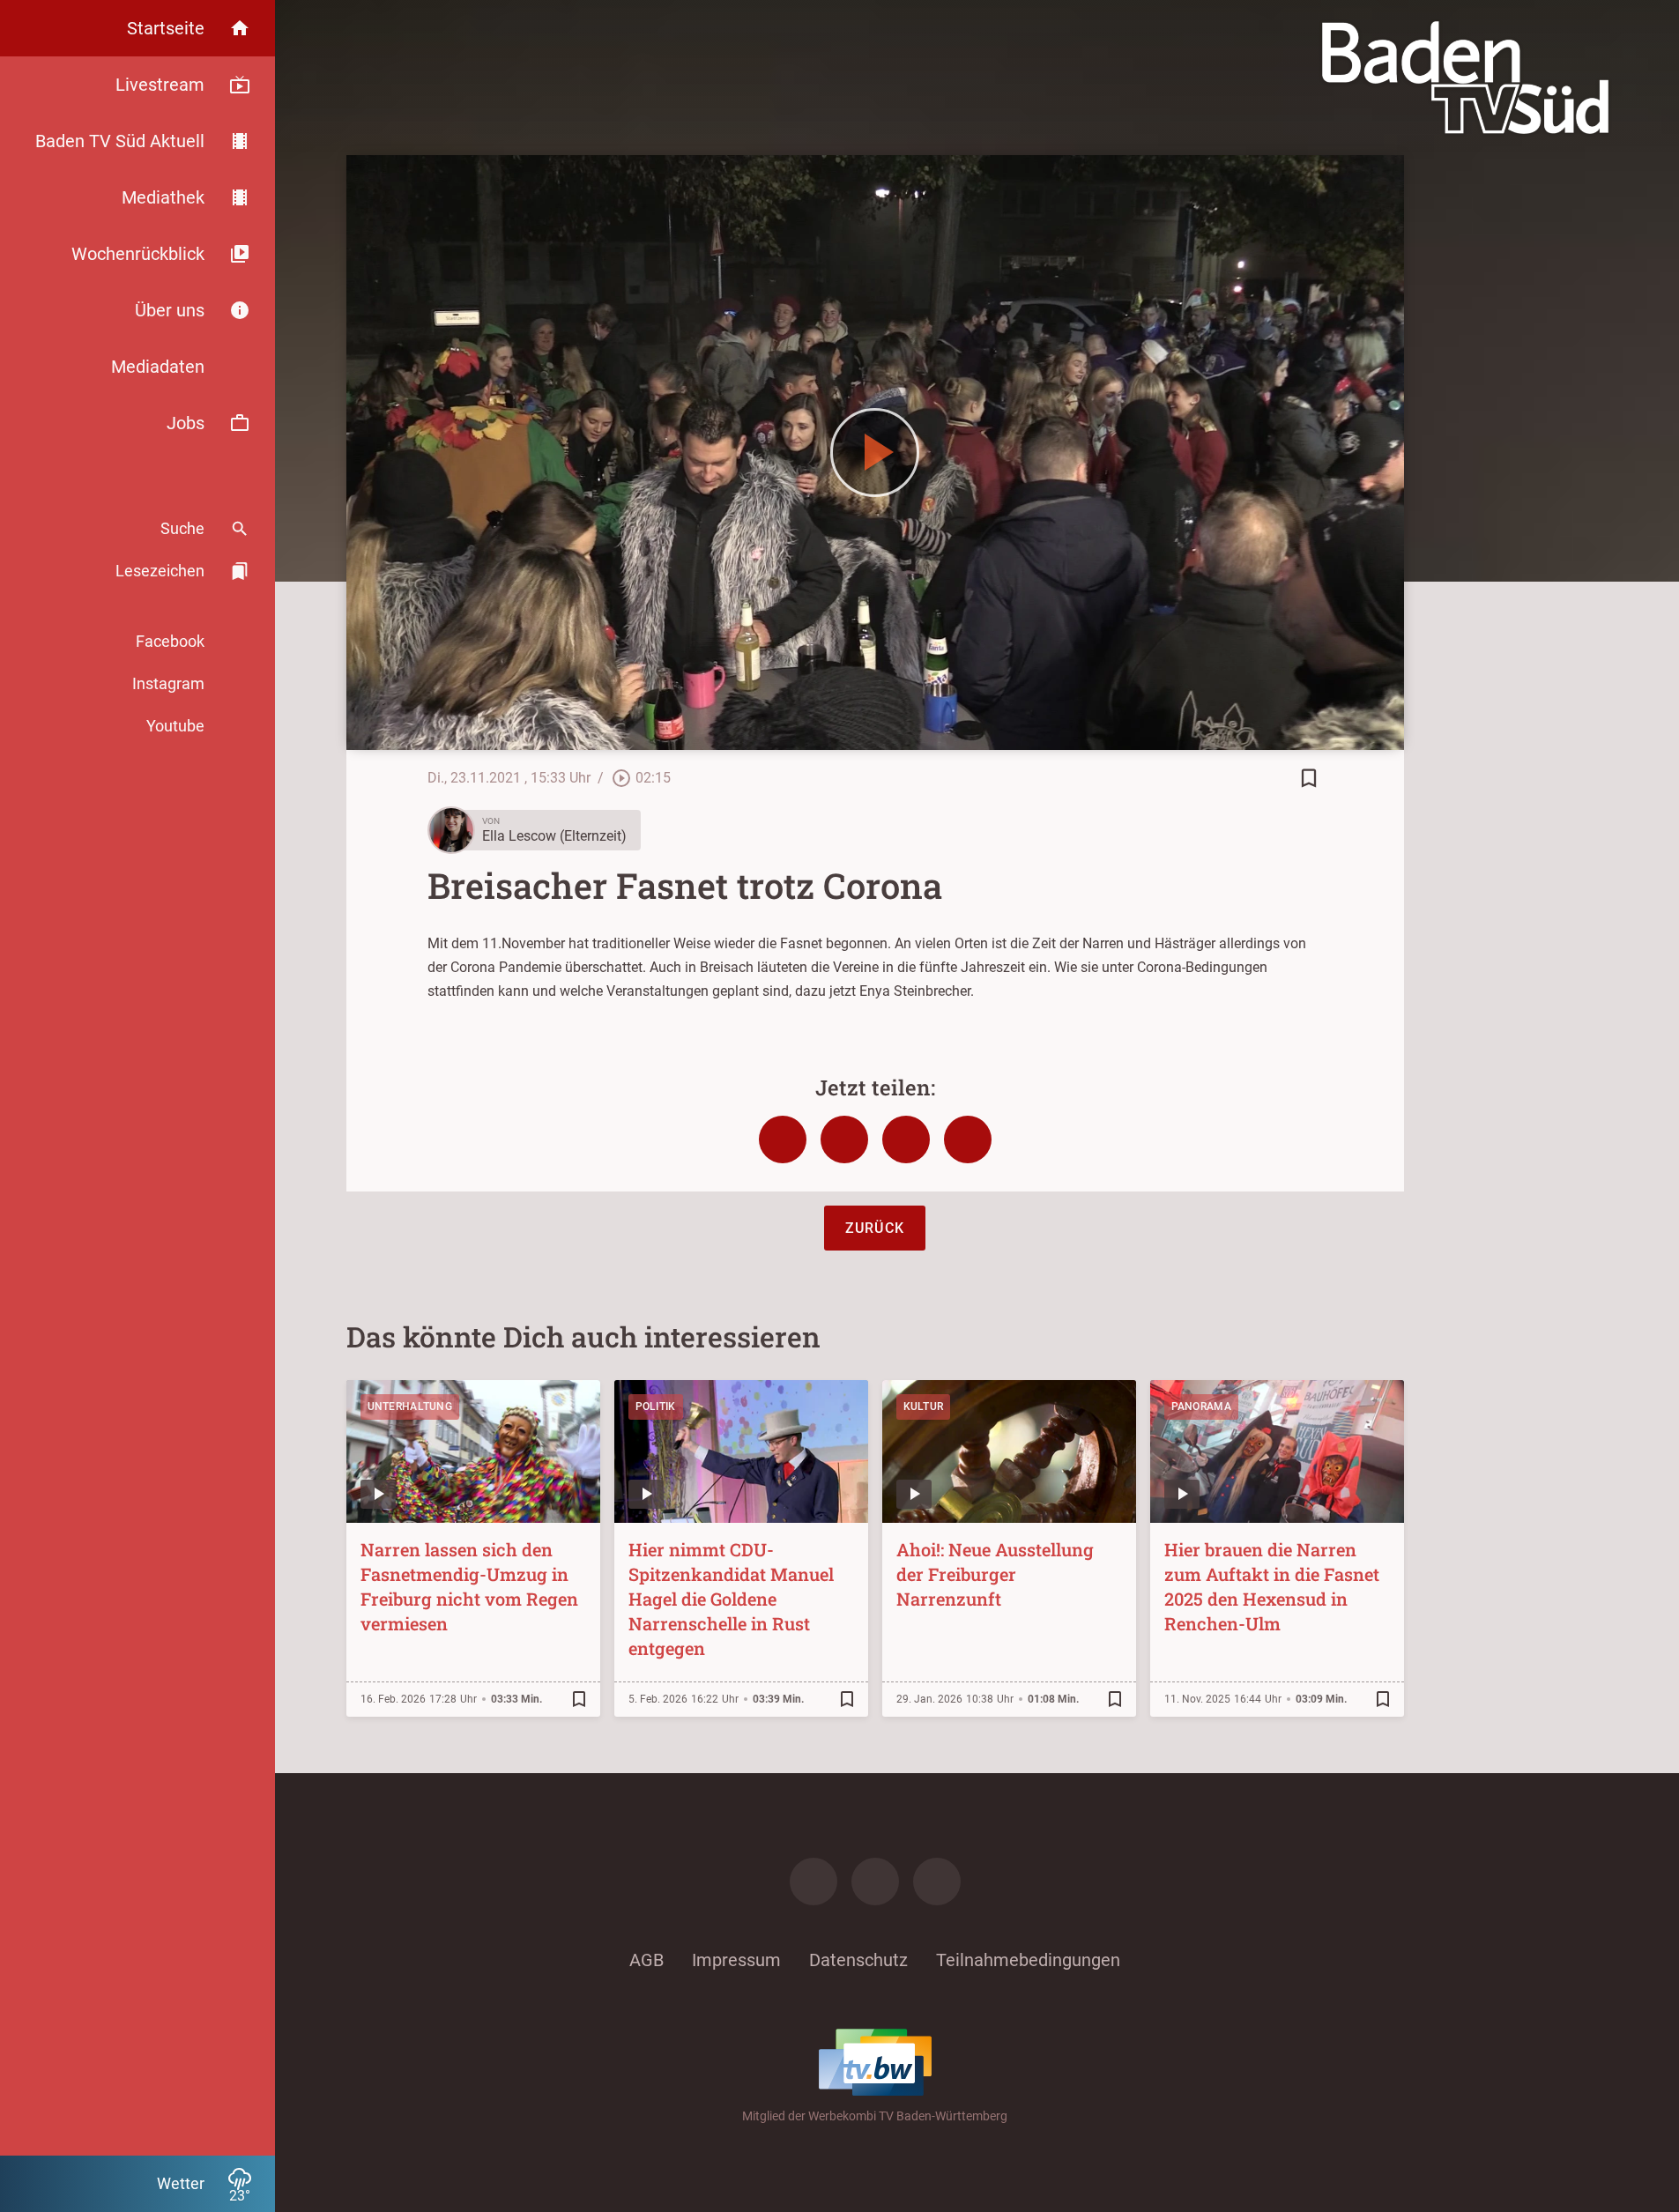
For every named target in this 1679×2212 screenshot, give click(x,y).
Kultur (924, 1407)
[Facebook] (813, 1882)
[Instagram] (875, 1882)
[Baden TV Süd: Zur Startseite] (1465, 78)
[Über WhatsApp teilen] (906, 1139)
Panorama (1201, 1407)
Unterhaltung (410, 1407)
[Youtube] (937, 1882)
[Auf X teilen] (844, 1139)
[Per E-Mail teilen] (968, 1139)
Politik (656, 1407)
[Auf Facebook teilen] (783, 1139)
